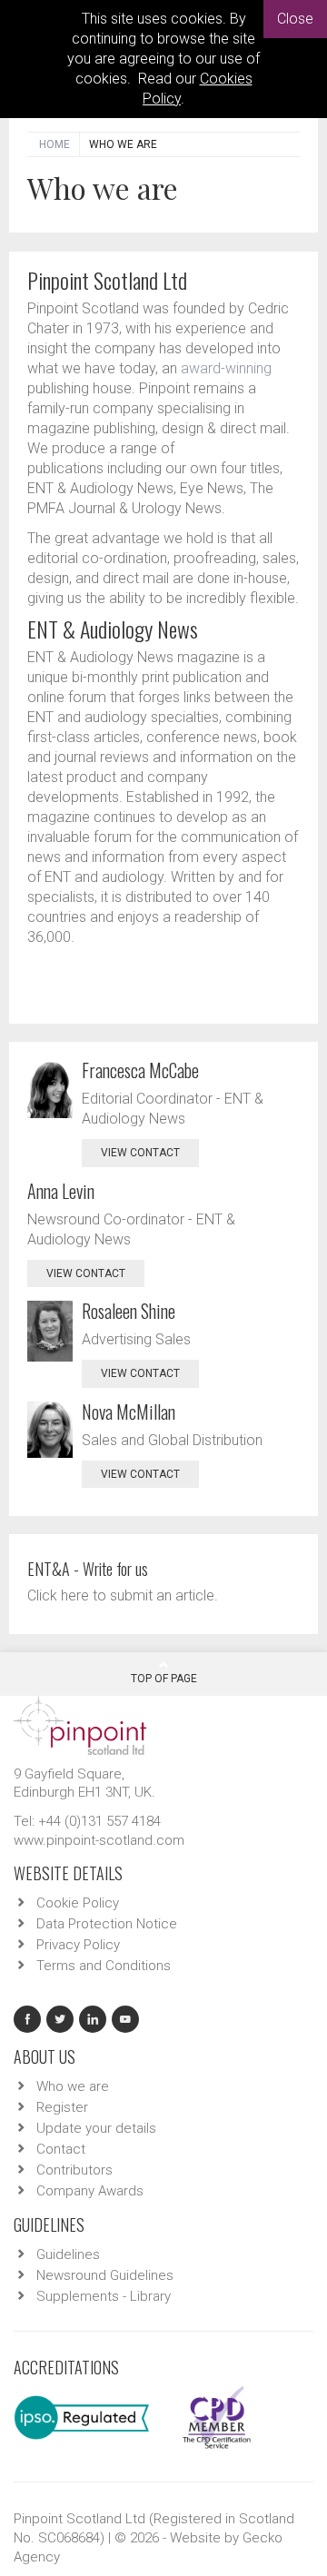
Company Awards (90, 2191)
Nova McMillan (129, 1412)
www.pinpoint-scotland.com (99, 1840)
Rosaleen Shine (129, 1311)
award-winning (226, 368)
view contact (140, 1153)
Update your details (96, 2128)
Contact (61, 2149)
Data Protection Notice (107, 1924)
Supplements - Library (104, 2296)
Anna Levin (61, 1191)
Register (62, 2107)
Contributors (74, 2170)
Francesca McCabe (140, 1070)
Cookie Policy (78, 1903)
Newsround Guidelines (105, 2275)
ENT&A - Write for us (88, 1569)
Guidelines (68, 2254)
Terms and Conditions (104, 1966)
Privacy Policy (78, 1945)
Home (54, 144)
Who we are (73, 2086)
